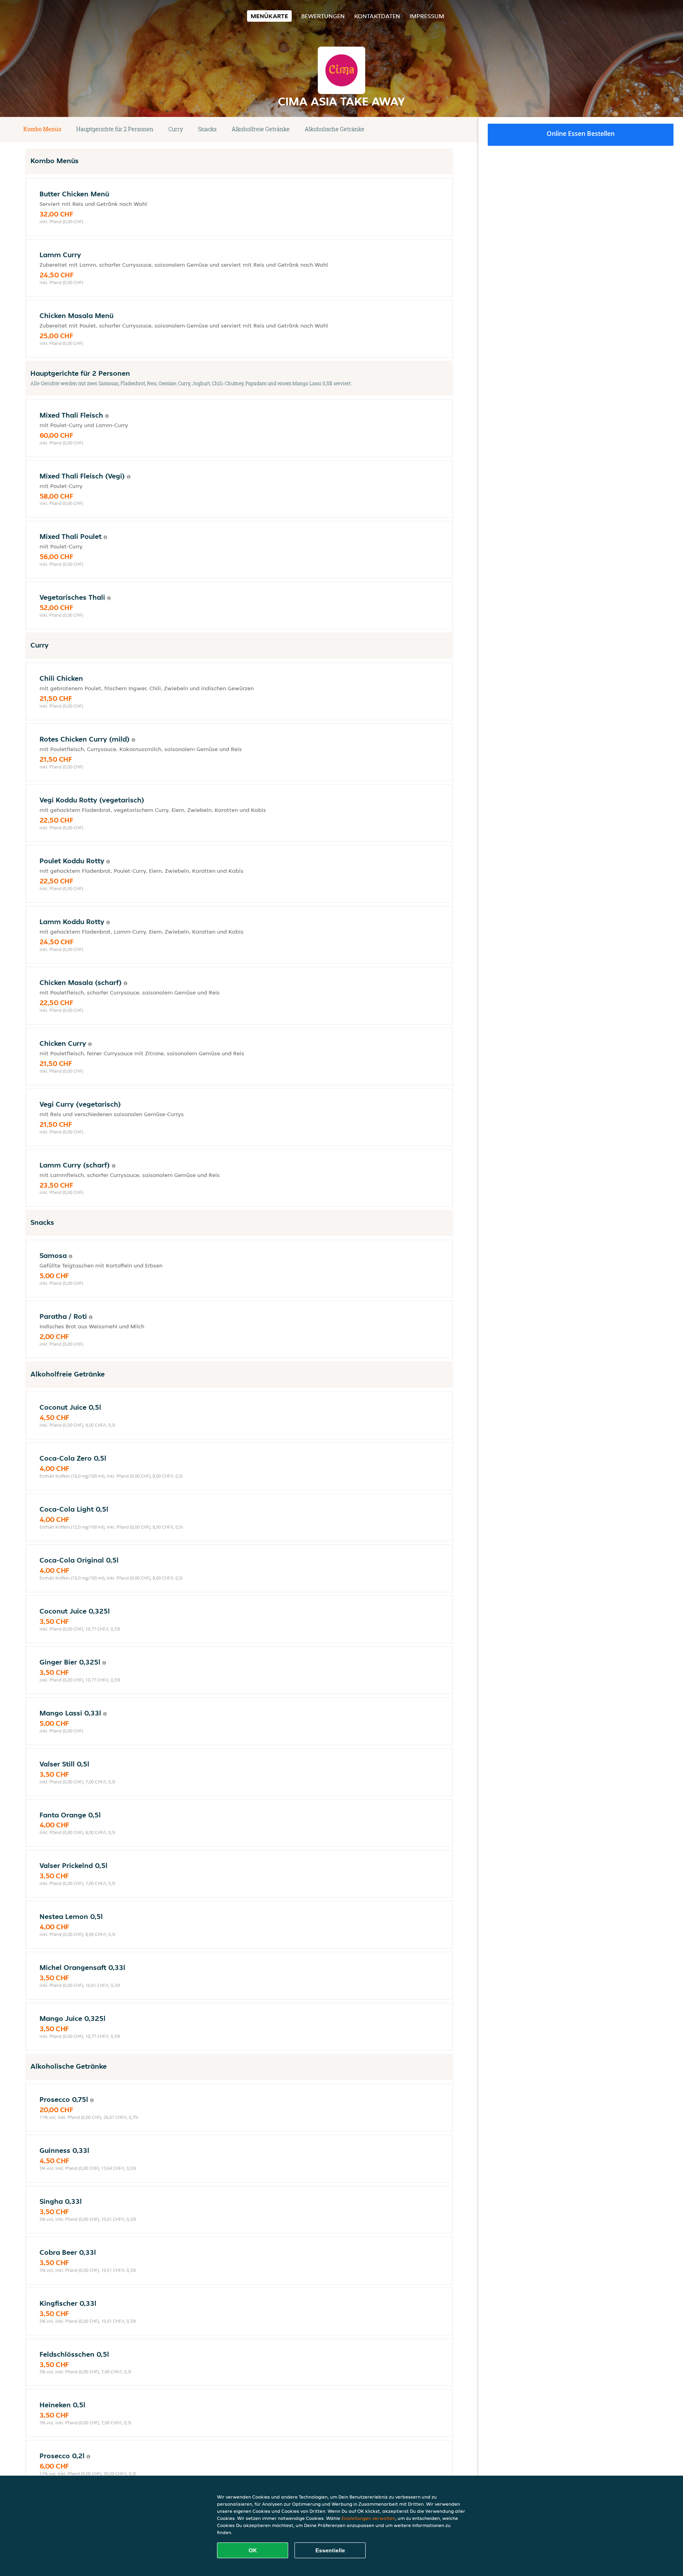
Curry (176, 129)
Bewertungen (323, 16)
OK (253, 2550)
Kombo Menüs (42, 129)
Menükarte (269, 16)
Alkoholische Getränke (335, 129)
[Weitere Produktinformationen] (107, 416)
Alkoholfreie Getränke (261, 129)
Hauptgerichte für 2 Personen (115, 129)
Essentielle (330, 2550)
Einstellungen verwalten (368, 2518)
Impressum (427, 16)
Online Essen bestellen (581, 134)
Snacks (207, 129)
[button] (450, 130)
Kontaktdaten (377, 16)
